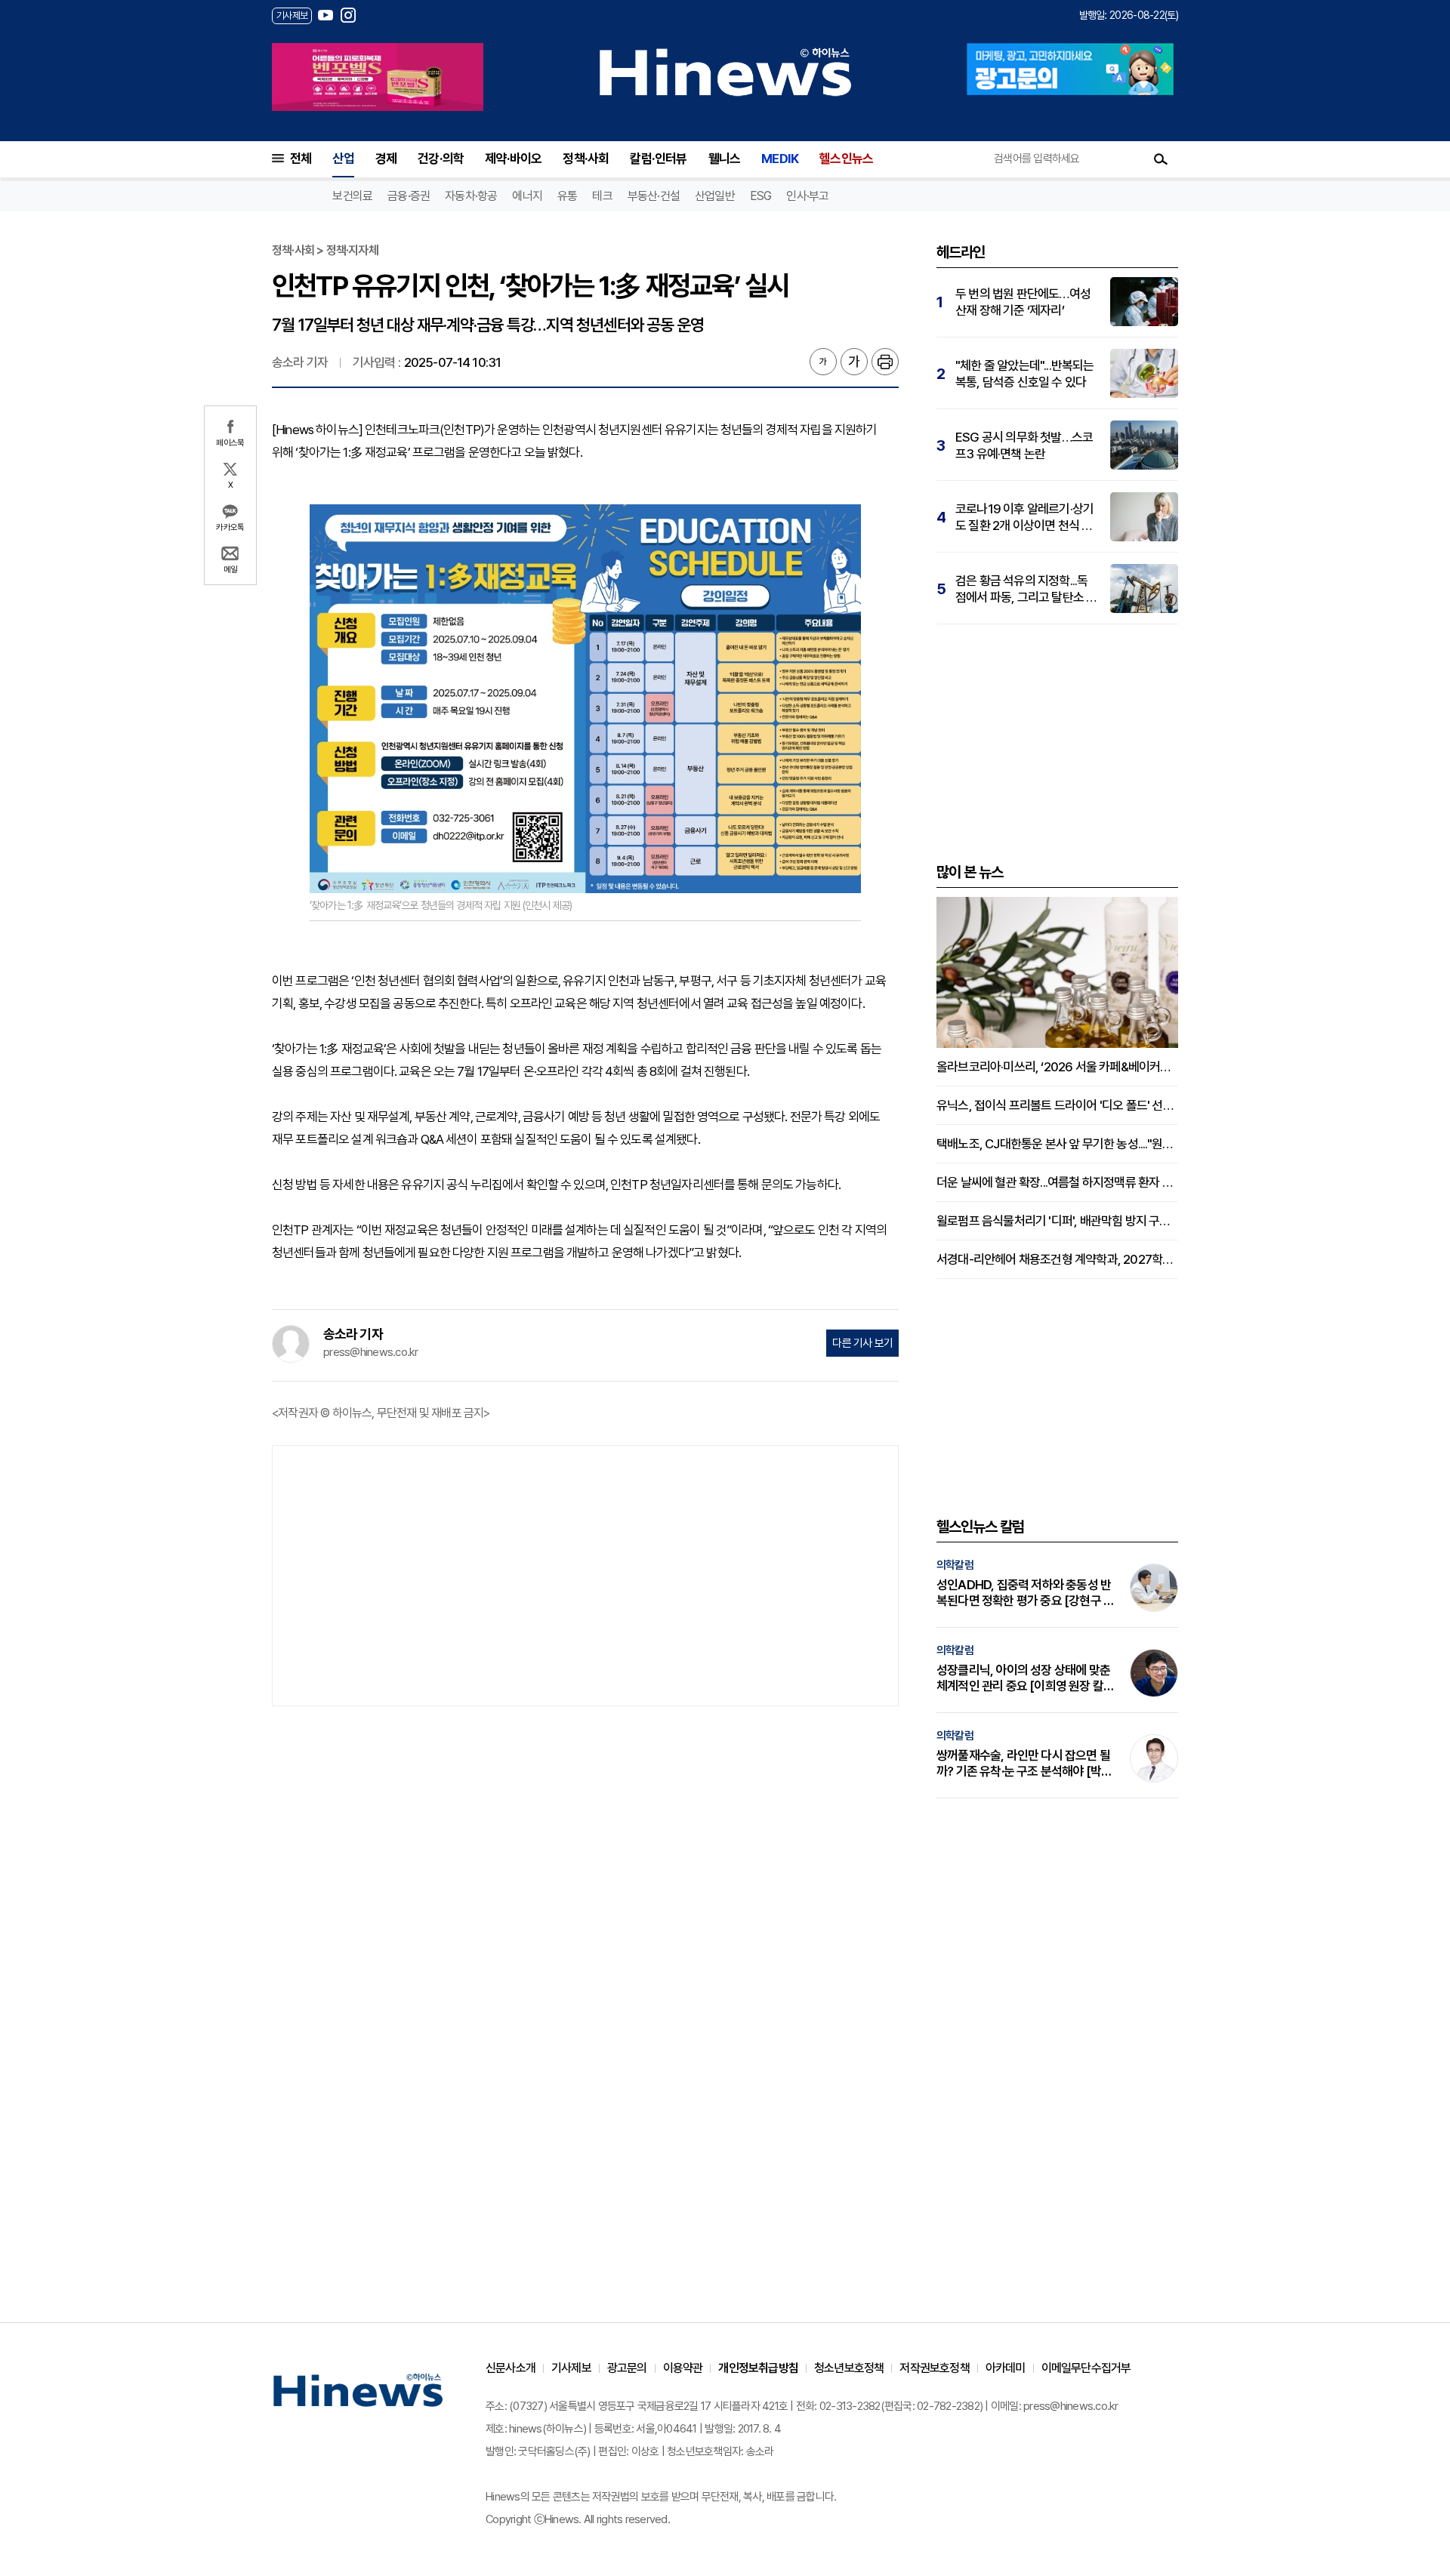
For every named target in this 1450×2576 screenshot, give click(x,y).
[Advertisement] (585, 1574)
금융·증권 (409, 196)
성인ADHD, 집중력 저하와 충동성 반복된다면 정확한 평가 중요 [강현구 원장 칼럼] (1025, 1593)
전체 (301, 159)
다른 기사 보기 (862, 1343)
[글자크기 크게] (854, 362)
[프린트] (885, 362)
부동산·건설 (654, 196)
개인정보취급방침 (758, 2368)
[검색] (1161, 159)
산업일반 (715, 196)
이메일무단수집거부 (1086, 2368)
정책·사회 (586, 159)
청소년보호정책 (849, 2368)
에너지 (527, 196)
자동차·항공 (471, 196)
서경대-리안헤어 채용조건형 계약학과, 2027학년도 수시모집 (1057, 1259)
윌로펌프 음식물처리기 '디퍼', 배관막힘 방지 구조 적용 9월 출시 (1057, 1221)
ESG (761, 196)
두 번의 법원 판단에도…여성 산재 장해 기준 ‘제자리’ (1023, 302)
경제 (386, 159)
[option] (378, 77)
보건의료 (352, 196)
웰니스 (725, 159)
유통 (567, 196)
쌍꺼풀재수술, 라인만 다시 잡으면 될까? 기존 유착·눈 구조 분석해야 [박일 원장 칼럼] (1024, 1764)
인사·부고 (807, 196)
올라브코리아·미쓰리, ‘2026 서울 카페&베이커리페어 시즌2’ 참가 (1057, 1067)
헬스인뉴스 (846, 159)
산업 (343, 159)
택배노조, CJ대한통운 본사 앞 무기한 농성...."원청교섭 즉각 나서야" (1057, 1144)
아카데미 (1006, 2368)
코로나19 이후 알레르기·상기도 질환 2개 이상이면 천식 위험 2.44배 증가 (1024, 518)
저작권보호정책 (934, 2368)
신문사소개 (511, 2368)
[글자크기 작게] (823, 362)
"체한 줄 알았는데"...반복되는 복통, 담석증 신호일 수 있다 (1025, 374)
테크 (602, 196)
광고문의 (627, 2368)
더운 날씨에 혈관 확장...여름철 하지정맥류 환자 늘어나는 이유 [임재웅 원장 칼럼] (1057, 1182)
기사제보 (571, 2368)
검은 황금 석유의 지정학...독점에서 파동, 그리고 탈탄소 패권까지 (1026, 589)
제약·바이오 (513, 159)
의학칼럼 (955, 1565)
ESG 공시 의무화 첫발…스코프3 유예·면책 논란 (1024, 445)
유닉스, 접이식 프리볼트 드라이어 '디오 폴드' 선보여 (1057, 1105)
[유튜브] (325, 15)
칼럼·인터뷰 (658, 159)
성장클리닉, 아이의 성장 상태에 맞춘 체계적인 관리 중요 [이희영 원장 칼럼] (1023, 1678)
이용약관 (683, 2368)
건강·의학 (441, 159)
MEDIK (780, 159)
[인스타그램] (348, 15)
